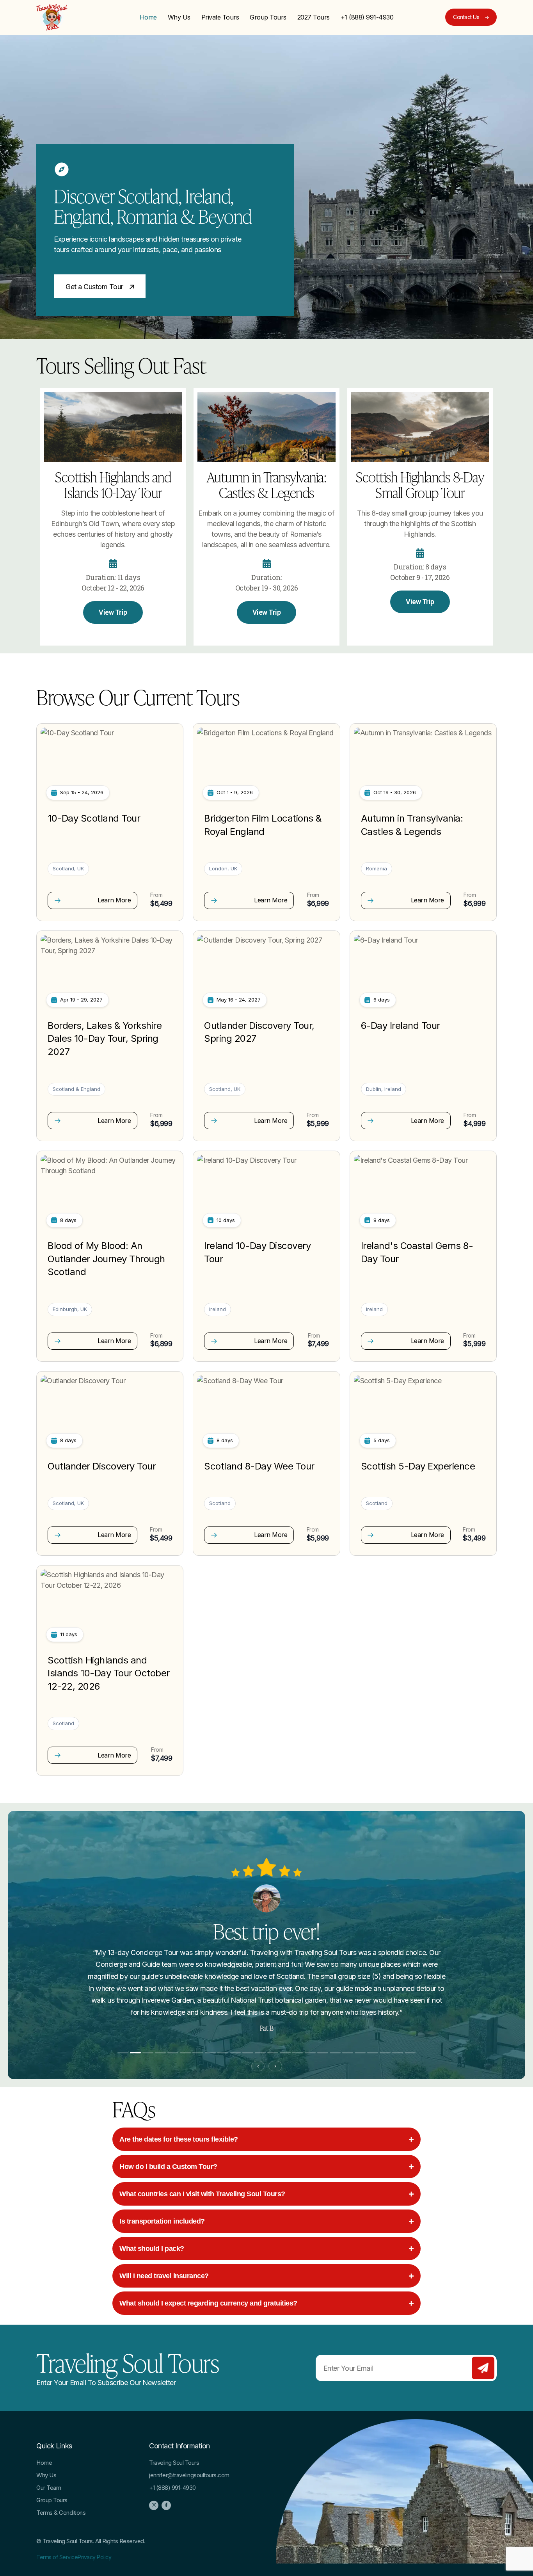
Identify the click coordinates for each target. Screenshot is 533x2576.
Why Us (179, 17)
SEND (483, 2368)
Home (148, 17)
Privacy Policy (94, 2557)
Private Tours (220, 17)
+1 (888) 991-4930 (367, 17)
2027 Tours (314, 17)
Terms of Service (57, 2557)
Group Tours (268, 17)
